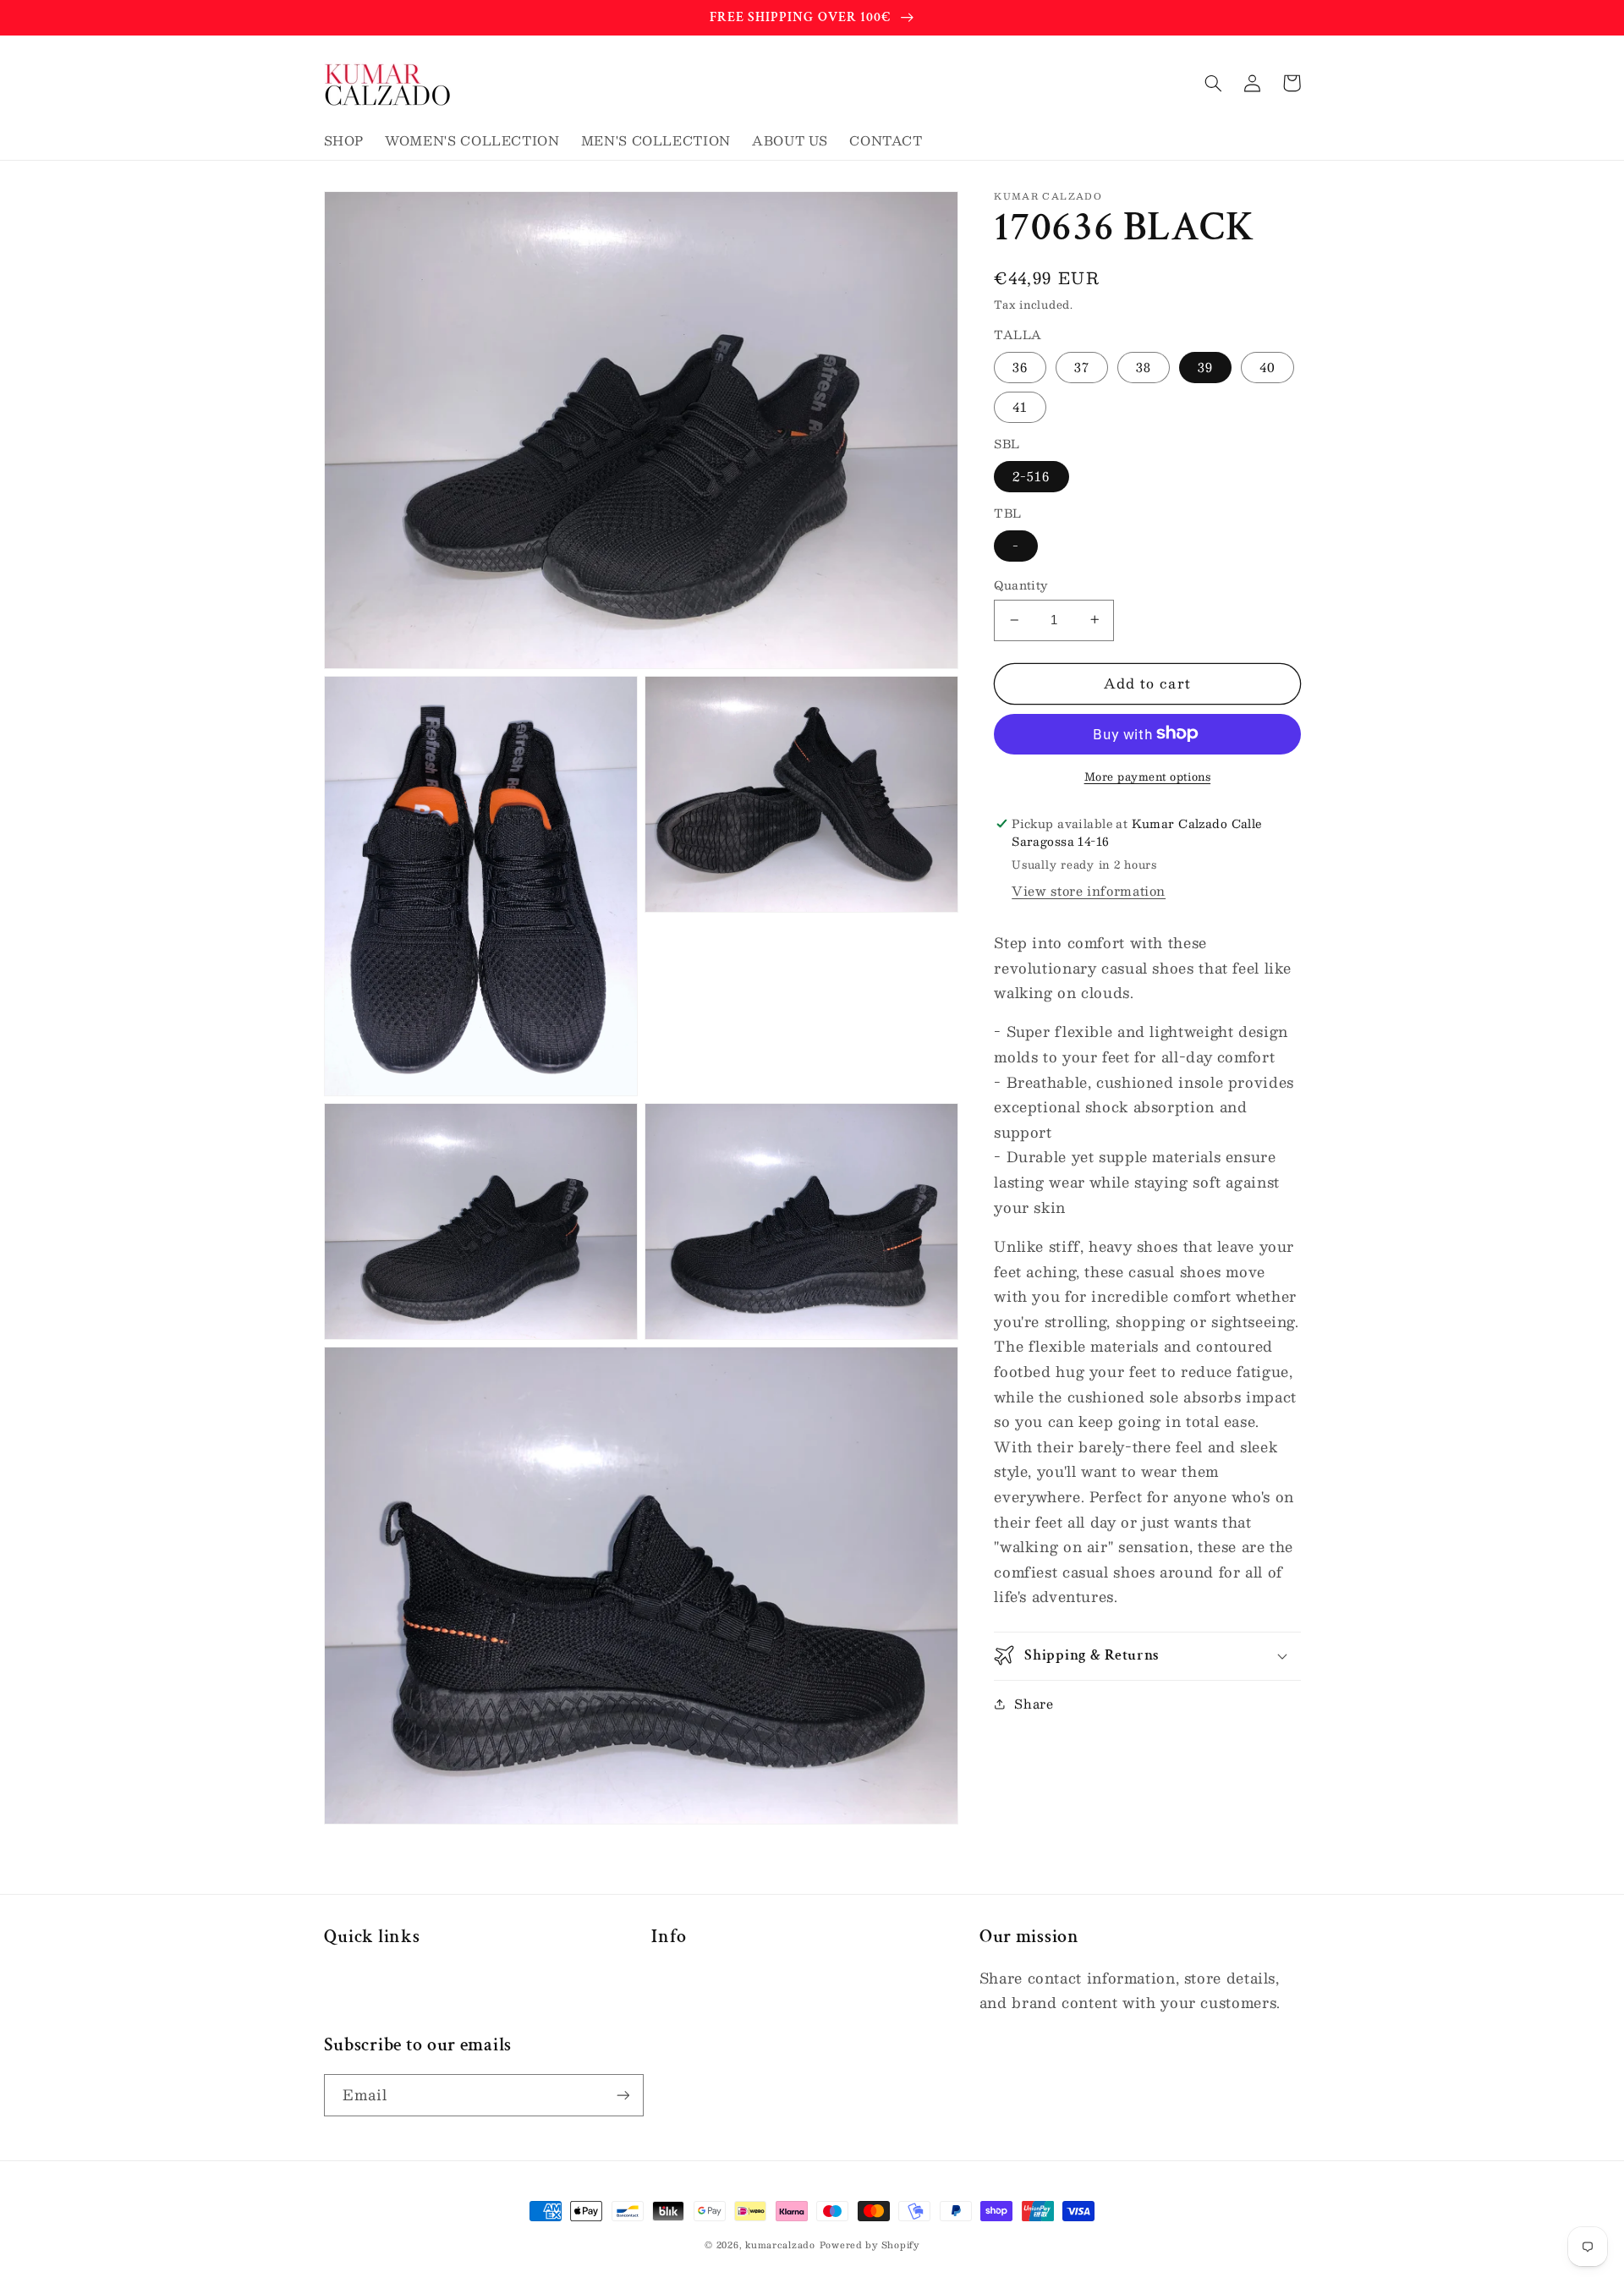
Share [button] (1034, 1704)
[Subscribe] (623, 2095)
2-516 (1031, 476)
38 (1144, 366)
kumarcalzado (780, 2245)
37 (1082, 366)
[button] (1214, 83)
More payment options (1148, 776)
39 (1205, 366)
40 (1267, 366)
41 (1020, 407)
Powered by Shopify (870, 2245)
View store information (1089, 891)
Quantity (1020, 585)
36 (1020, 366)
